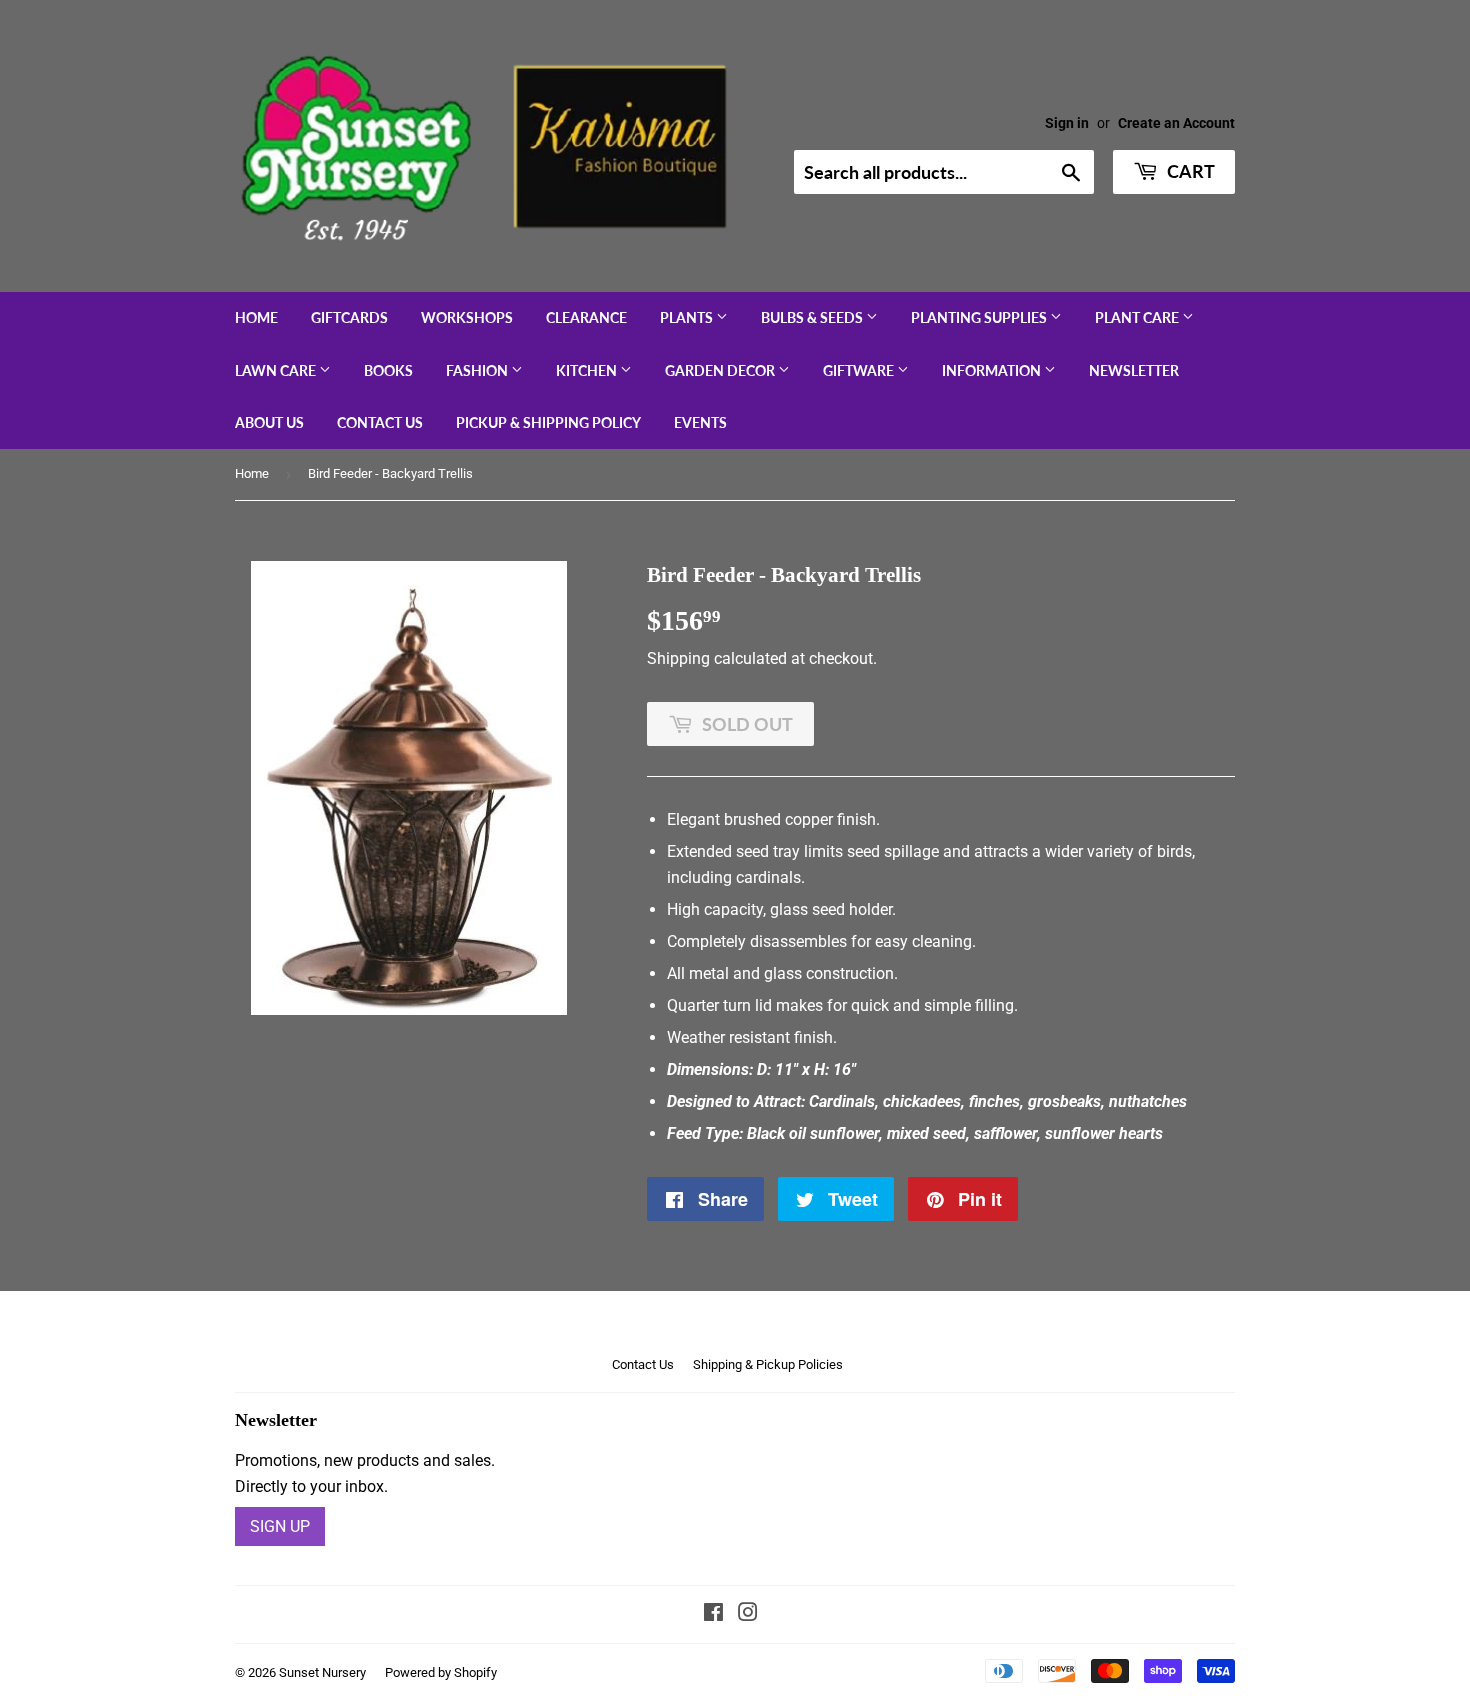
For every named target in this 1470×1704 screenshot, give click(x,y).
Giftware (860, 370)
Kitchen (588, 370)
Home (256, 317)
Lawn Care (277, 370)
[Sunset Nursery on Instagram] (748, 1614)
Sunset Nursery (322, 1672)
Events (700, 422)
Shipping (678, 658)
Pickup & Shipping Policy (548, 422)
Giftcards (349, 317)
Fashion (478, 370)
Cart (1189, 171)
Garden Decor (721, 370)
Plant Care (1138, 317)
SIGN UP (280, 1526)
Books (388, 370)
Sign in (1067, 123)
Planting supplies (980, 317)
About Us (269, 422)
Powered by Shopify (441, 1672)
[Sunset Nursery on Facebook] (713, 1614)
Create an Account (1176, 123)
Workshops (467, 317)
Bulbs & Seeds (813, 317)
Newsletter (1134, 370)
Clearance (586, 317)
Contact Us (380, 422)
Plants (688, 317)
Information (993, 370)
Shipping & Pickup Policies (768, 1364)
